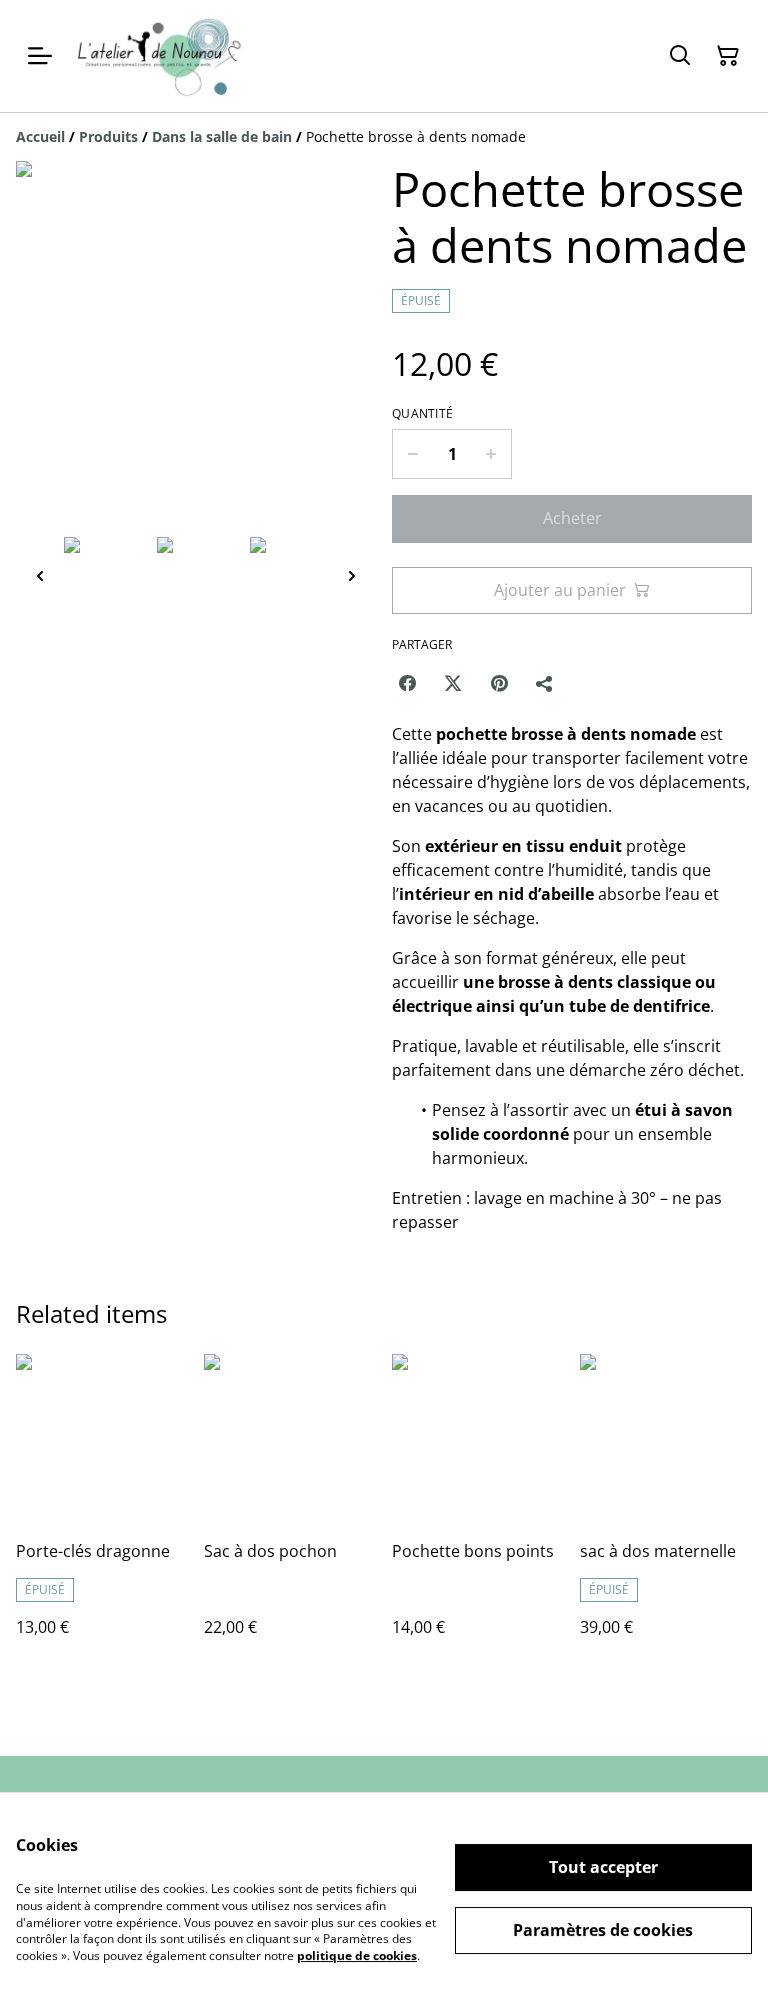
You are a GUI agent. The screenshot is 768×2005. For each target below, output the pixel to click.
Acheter (572, 518)
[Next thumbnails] (352, 575)
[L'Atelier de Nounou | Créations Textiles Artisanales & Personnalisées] (165, 56)
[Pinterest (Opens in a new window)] (499, 683)
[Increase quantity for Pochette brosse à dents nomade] (491, 454)
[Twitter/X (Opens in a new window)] (453, 683)
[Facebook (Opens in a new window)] (407, 683)
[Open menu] (40, 56)
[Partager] (545, 683)
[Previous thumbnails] (40, 575)
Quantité (422, 414)
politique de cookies (357, 1955)
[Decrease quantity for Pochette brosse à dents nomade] (412, 454)
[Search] (680, 56)
